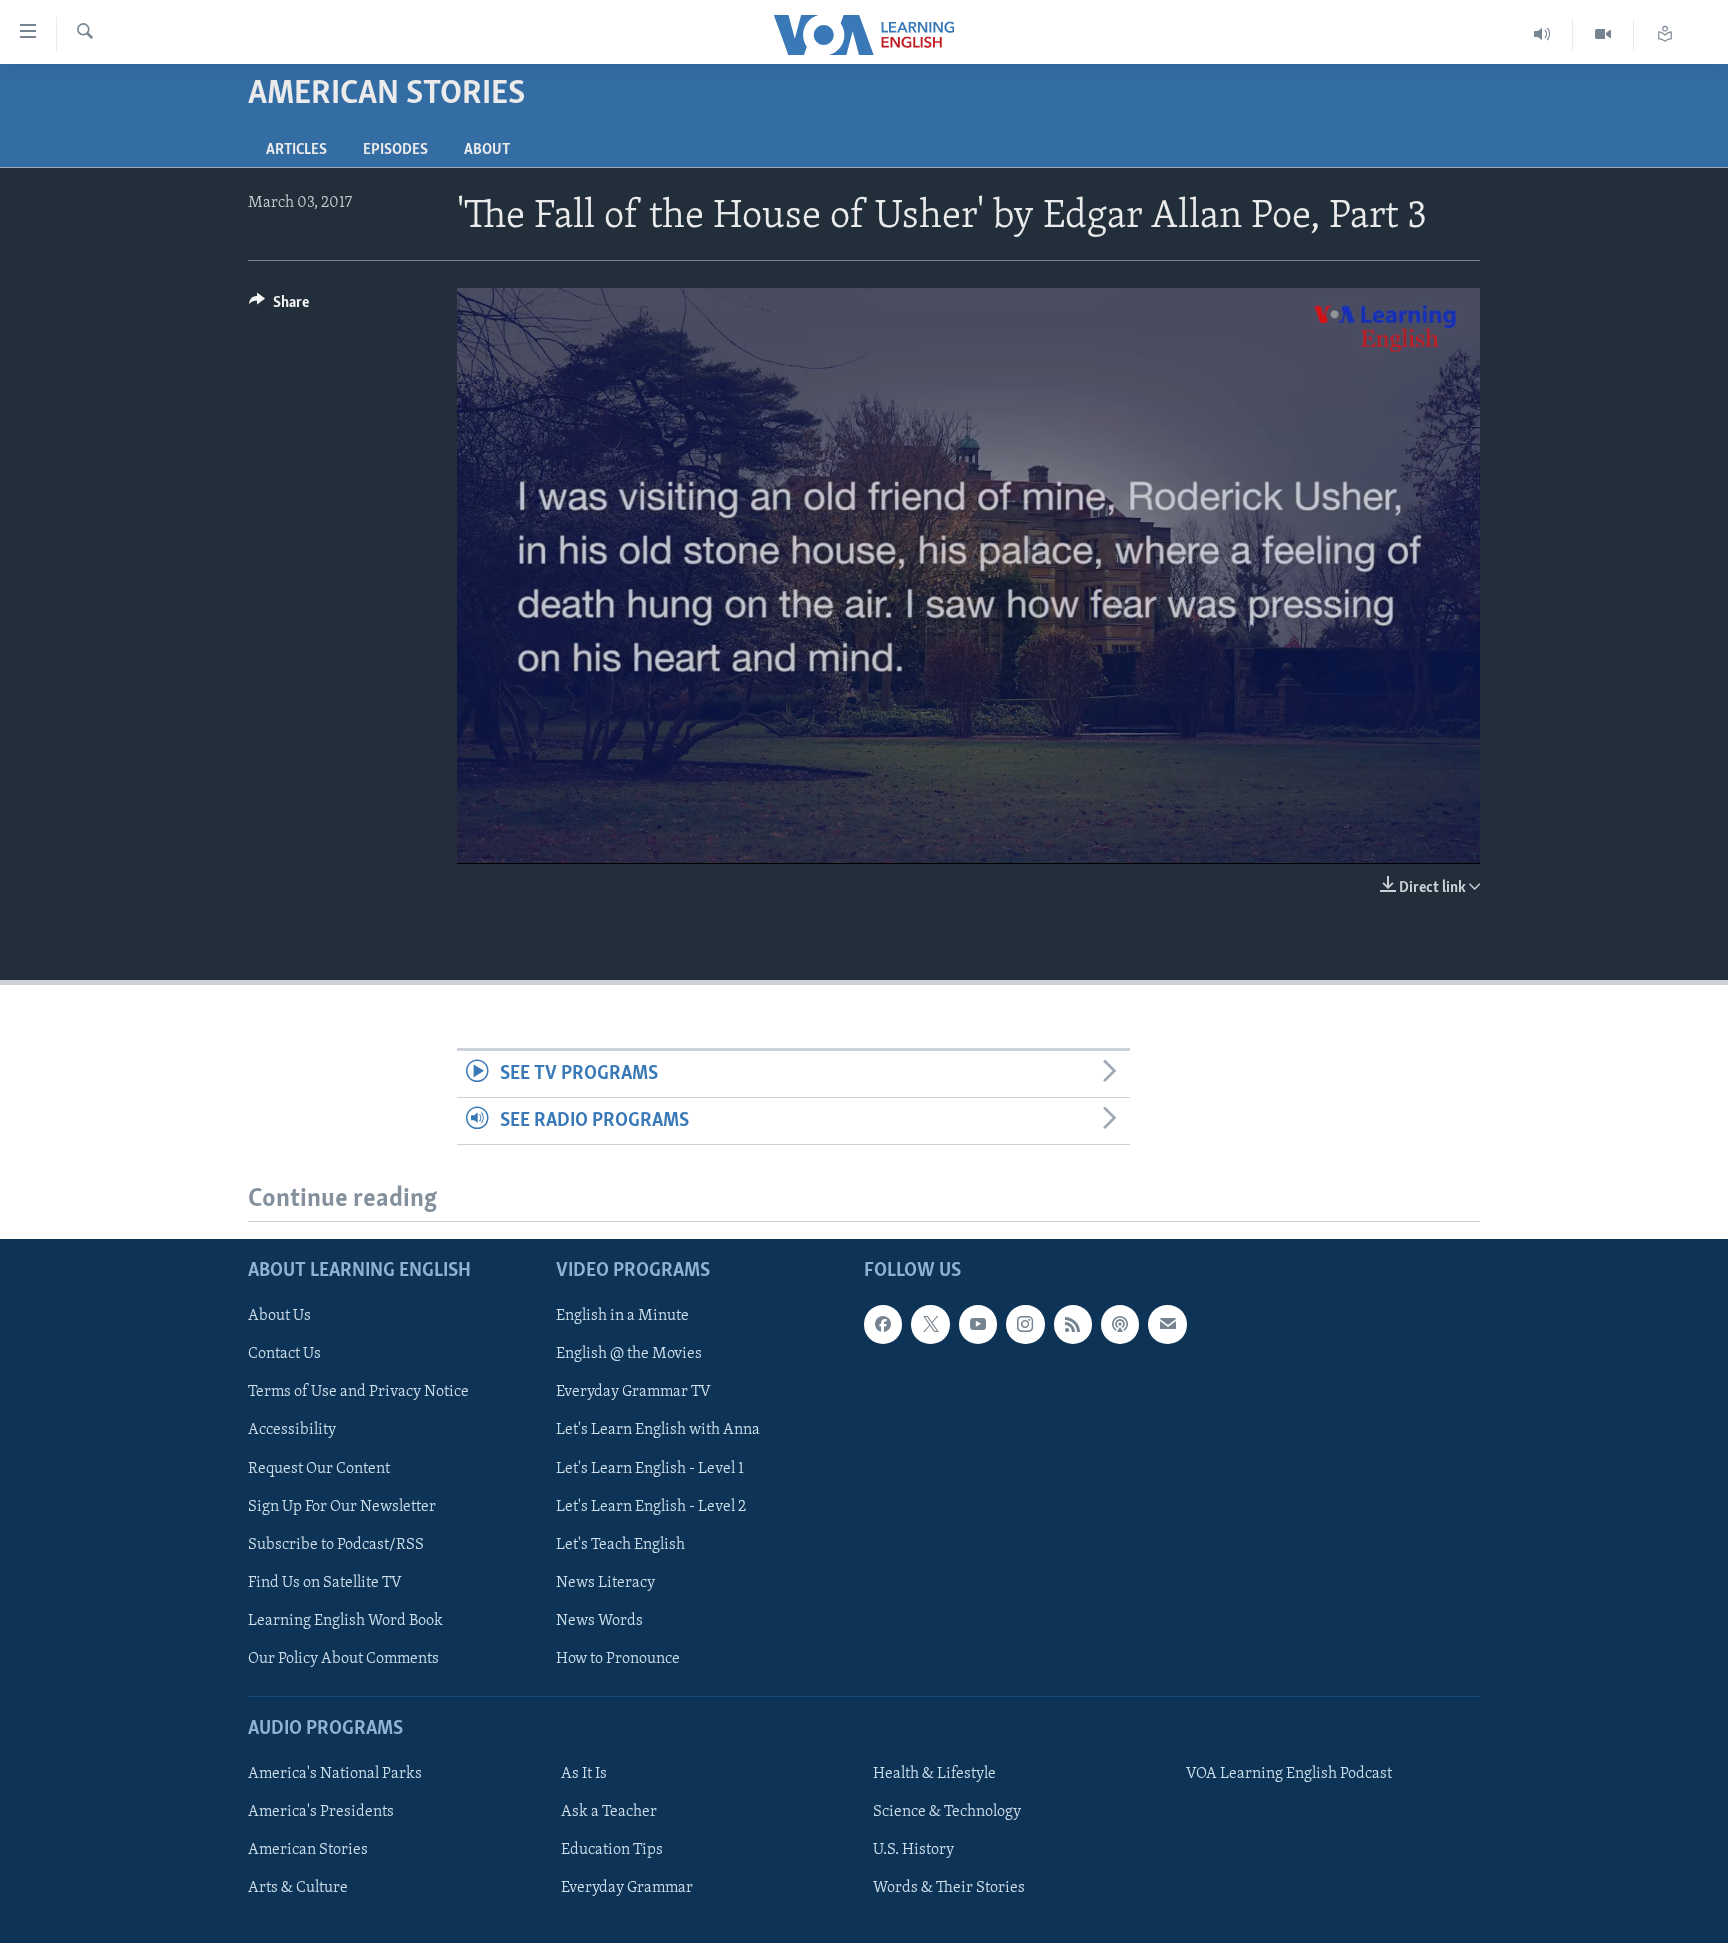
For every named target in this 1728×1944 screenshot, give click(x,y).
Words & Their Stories (949, 1889)
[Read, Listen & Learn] (1665, 34)
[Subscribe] (1167, 1325)
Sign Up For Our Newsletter (342, 1507)
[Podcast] (1120, 1325)
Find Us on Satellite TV (325, 1583)
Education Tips (612, 1850)
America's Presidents (321, 1812)
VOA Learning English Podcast (1289, 1774)
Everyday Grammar (627, 1889)
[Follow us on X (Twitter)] (930, 1325)
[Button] (279, 307)
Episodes (395, 150)
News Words (599, 1621)
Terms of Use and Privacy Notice (358, 1393)
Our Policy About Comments (343, 1659)
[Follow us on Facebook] (883, 1325)
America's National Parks (335, 1774)
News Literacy (605, 1583)
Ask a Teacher (609, 1812)
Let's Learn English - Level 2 (651, 1507)
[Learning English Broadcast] (1542, 34)
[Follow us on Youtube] (978, 1325)
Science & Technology (947, 1812)
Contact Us (284, 1355)
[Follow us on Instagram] (1025, 1325)
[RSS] (1073, 1325)
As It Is (584, 1774)
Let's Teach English (620, 1545)
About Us (279, 1317)
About (487, 150)
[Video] (1603, 34)
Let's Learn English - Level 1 (650, 1469)
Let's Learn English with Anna (658, 1431)
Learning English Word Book (345, 1621)
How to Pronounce (618, 1659)
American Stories (308, 1850)
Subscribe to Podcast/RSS (336, 1545)
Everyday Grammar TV (633, 1393)
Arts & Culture (298, 1889)
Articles (296, 150)
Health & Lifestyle (934, 1774)
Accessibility (292, 1431)
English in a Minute (622, 1317)
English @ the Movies (629, 1355)
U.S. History (913, 1850)
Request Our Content (319, 1469)
